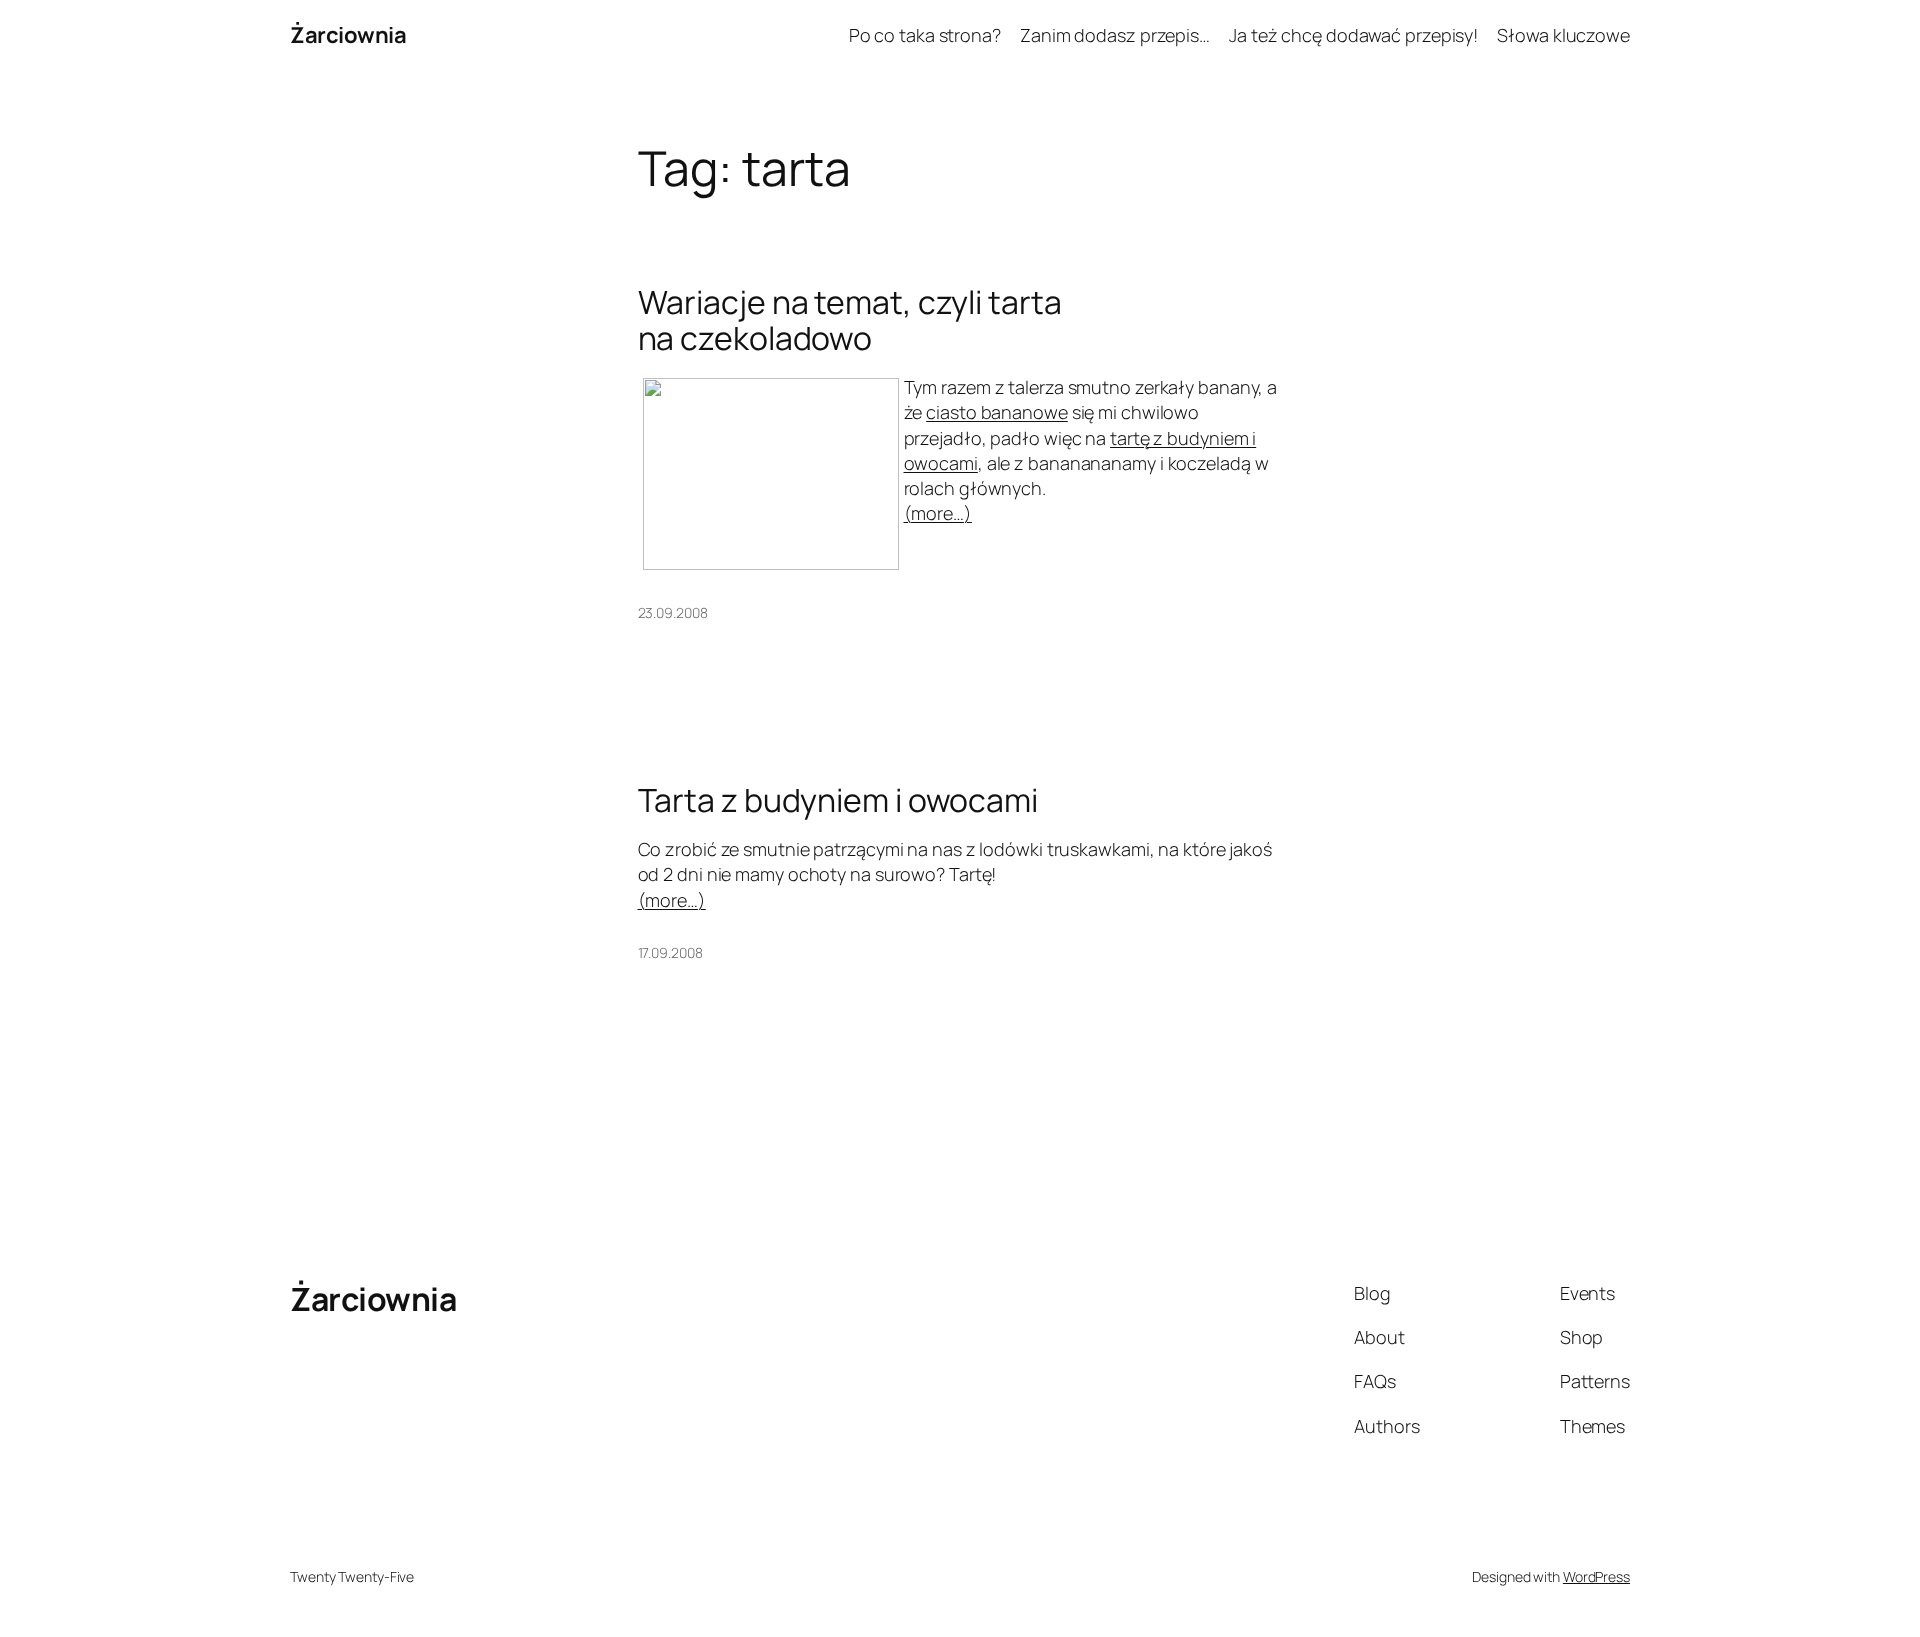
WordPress (1596, 1576)
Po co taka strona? (925, 35)
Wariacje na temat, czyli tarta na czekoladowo (850, 320)
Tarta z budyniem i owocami (838, 800)
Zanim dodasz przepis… (1115, 35)
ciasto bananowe (997, 412)
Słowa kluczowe (1563, 35)
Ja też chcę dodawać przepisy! (1353, 35)
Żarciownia (348, 35)
